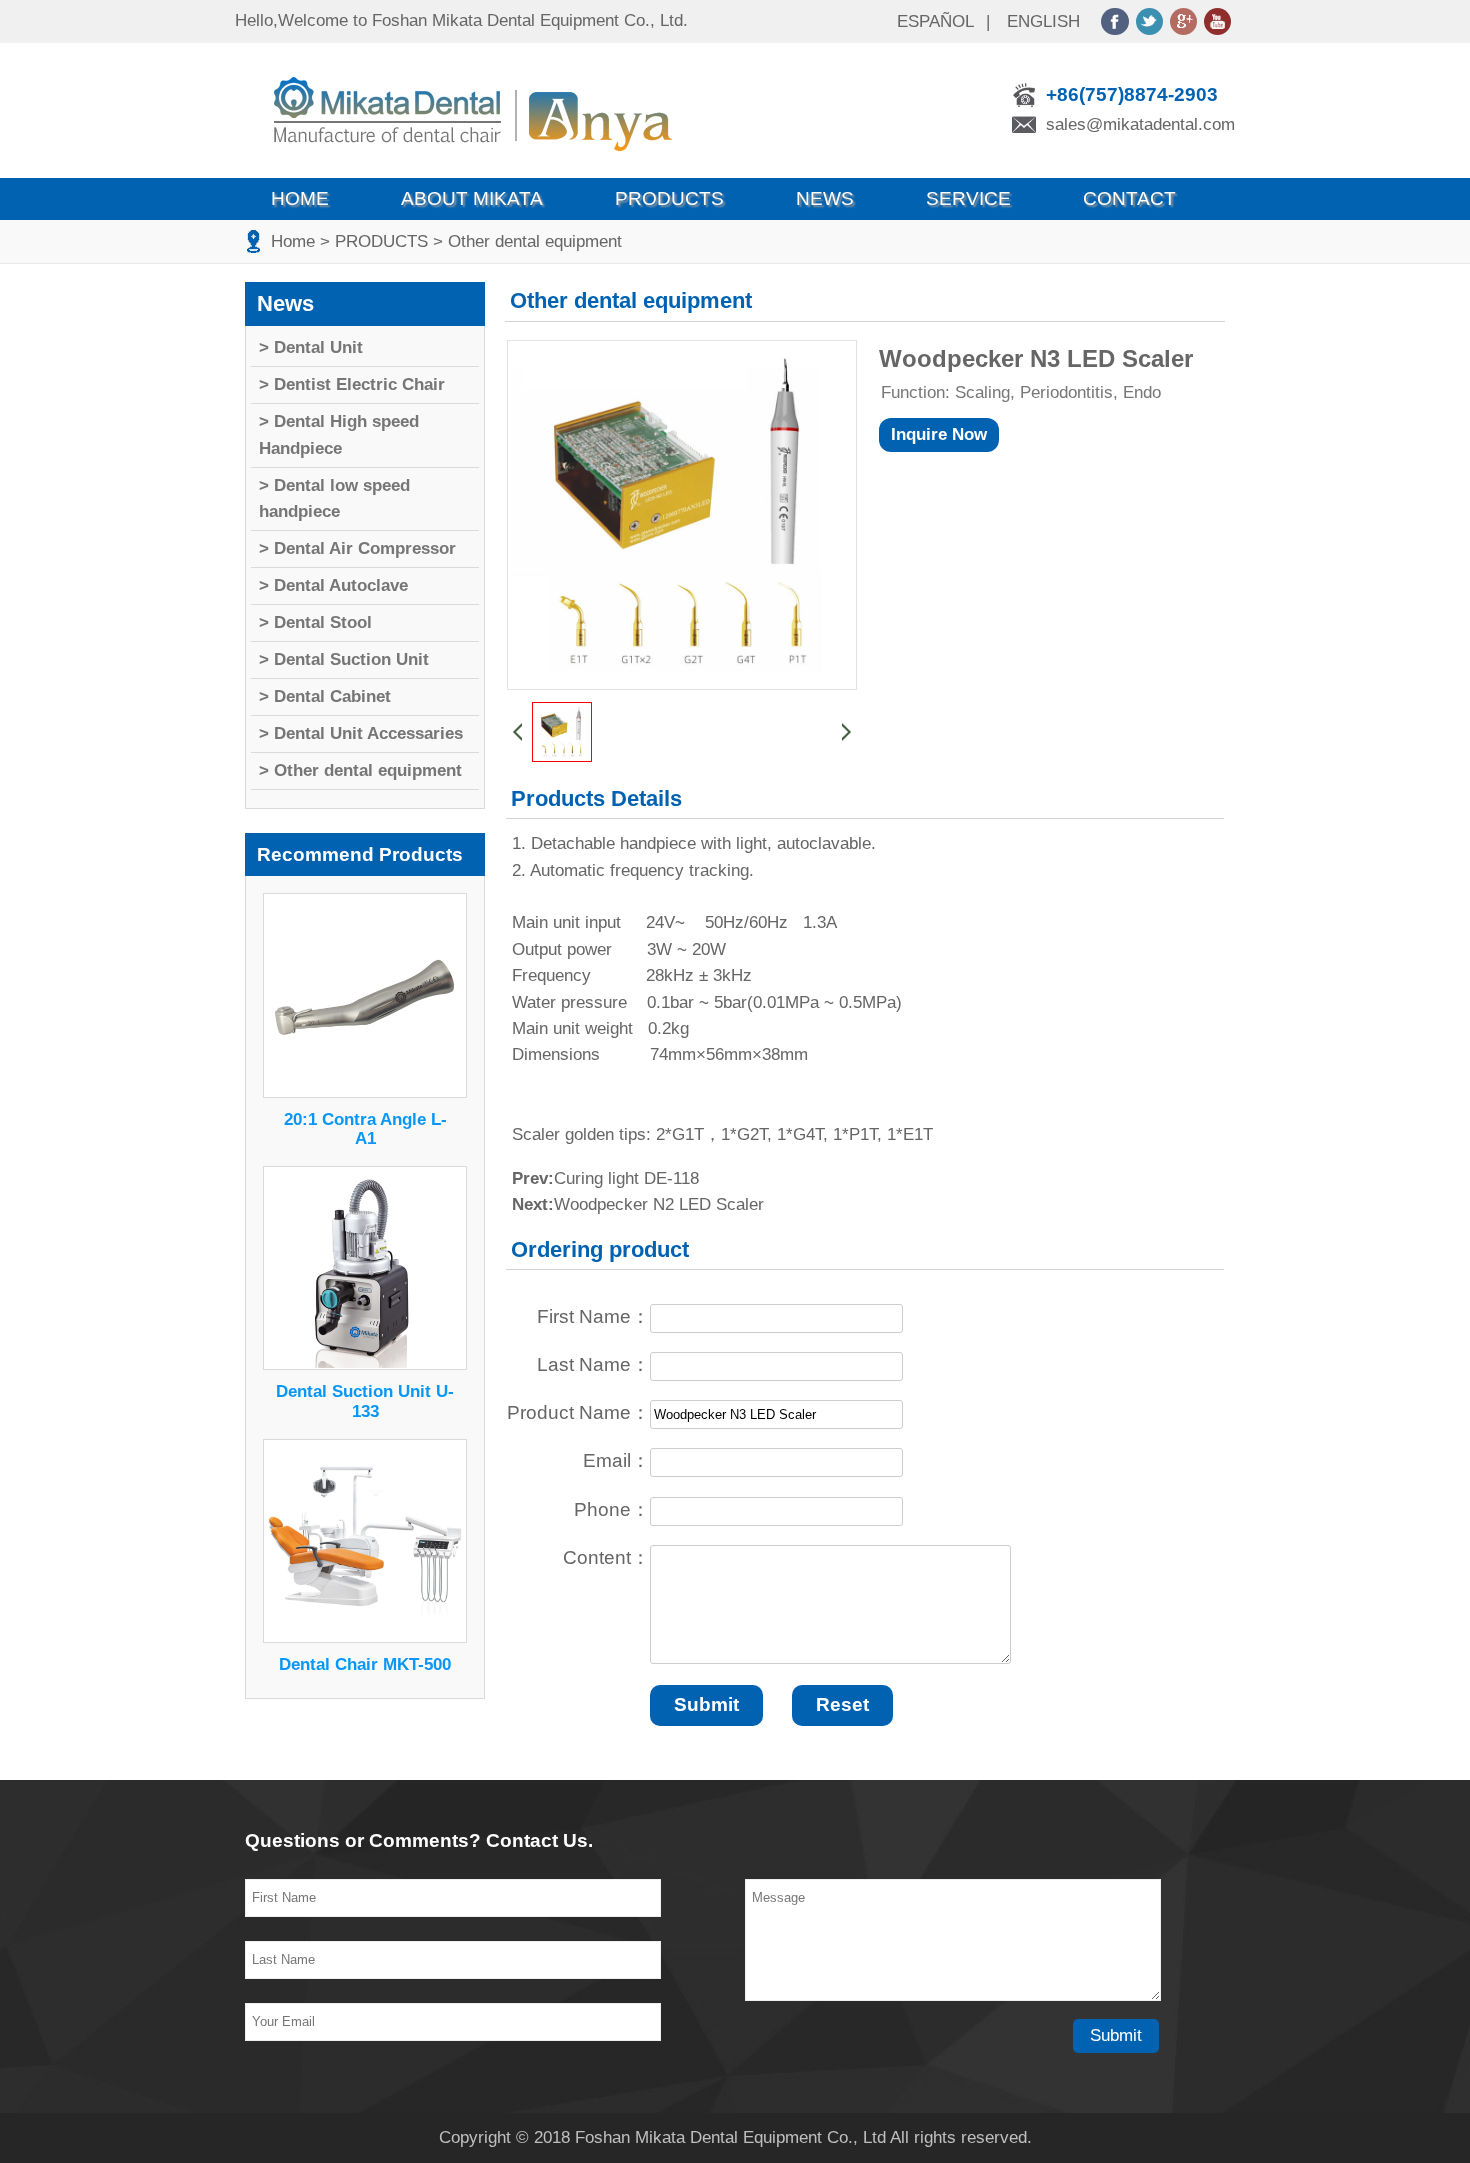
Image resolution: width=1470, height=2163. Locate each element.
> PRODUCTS (374, 241)
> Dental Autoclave (333, 585)
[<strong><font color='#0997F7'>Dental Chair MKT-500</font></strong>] (365, 1637)
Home (300, 198)
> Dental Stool (315, 622)
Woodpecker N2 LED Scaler (659, 1204)
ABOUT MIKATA (472, 198)
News (825, 198)
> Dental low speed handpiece (334, 498)
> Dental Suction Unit (344, 659)
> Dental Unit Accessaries (361, 733)
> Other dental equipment (527, 241)
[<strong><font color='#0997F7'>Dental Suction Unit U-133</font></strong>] (365, 1364)
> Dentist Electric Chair (352, 384)
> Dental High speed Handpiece (339, 434)
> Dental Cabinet (325, 696)
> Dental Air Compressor (357, 548)
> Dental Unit (311, 347)
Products (669, 198)
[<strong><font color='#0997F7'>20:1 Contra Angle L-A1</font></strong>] (365, 1092)
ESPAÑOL (935, 21)
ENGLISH (1043, 21)
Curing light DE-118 (626, 1178)
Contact (1129, 198)
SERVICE (968, 198)
